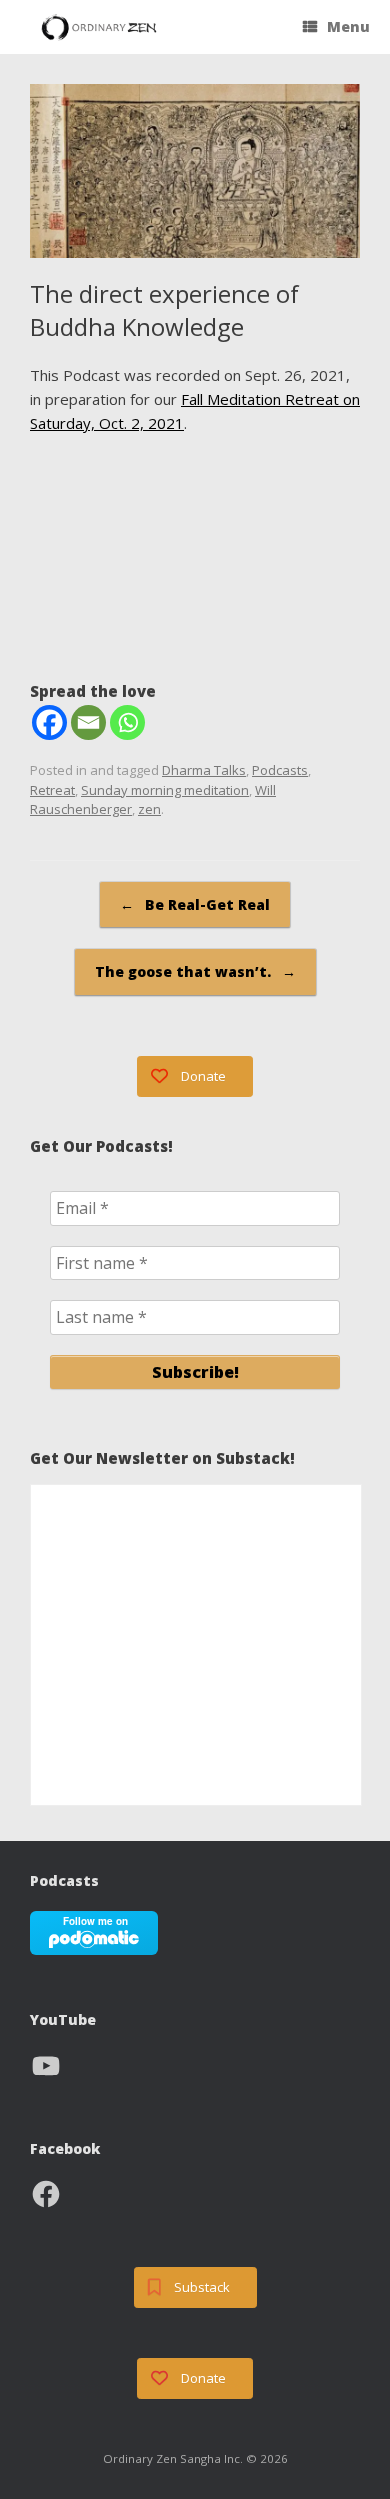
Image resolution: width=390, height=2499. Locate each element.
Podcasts (280, 770)
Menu (348, 26)
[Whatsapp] (127, 722)
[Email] (88, 722)
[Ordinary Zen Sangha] (99, 27)
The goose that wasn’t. (195, 971)
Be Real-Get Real (195, 904)
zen (149, 809)
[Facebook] (49, 722)
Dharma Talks (204, 770)
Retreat (52, 790)
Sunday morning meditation (165, 790)
